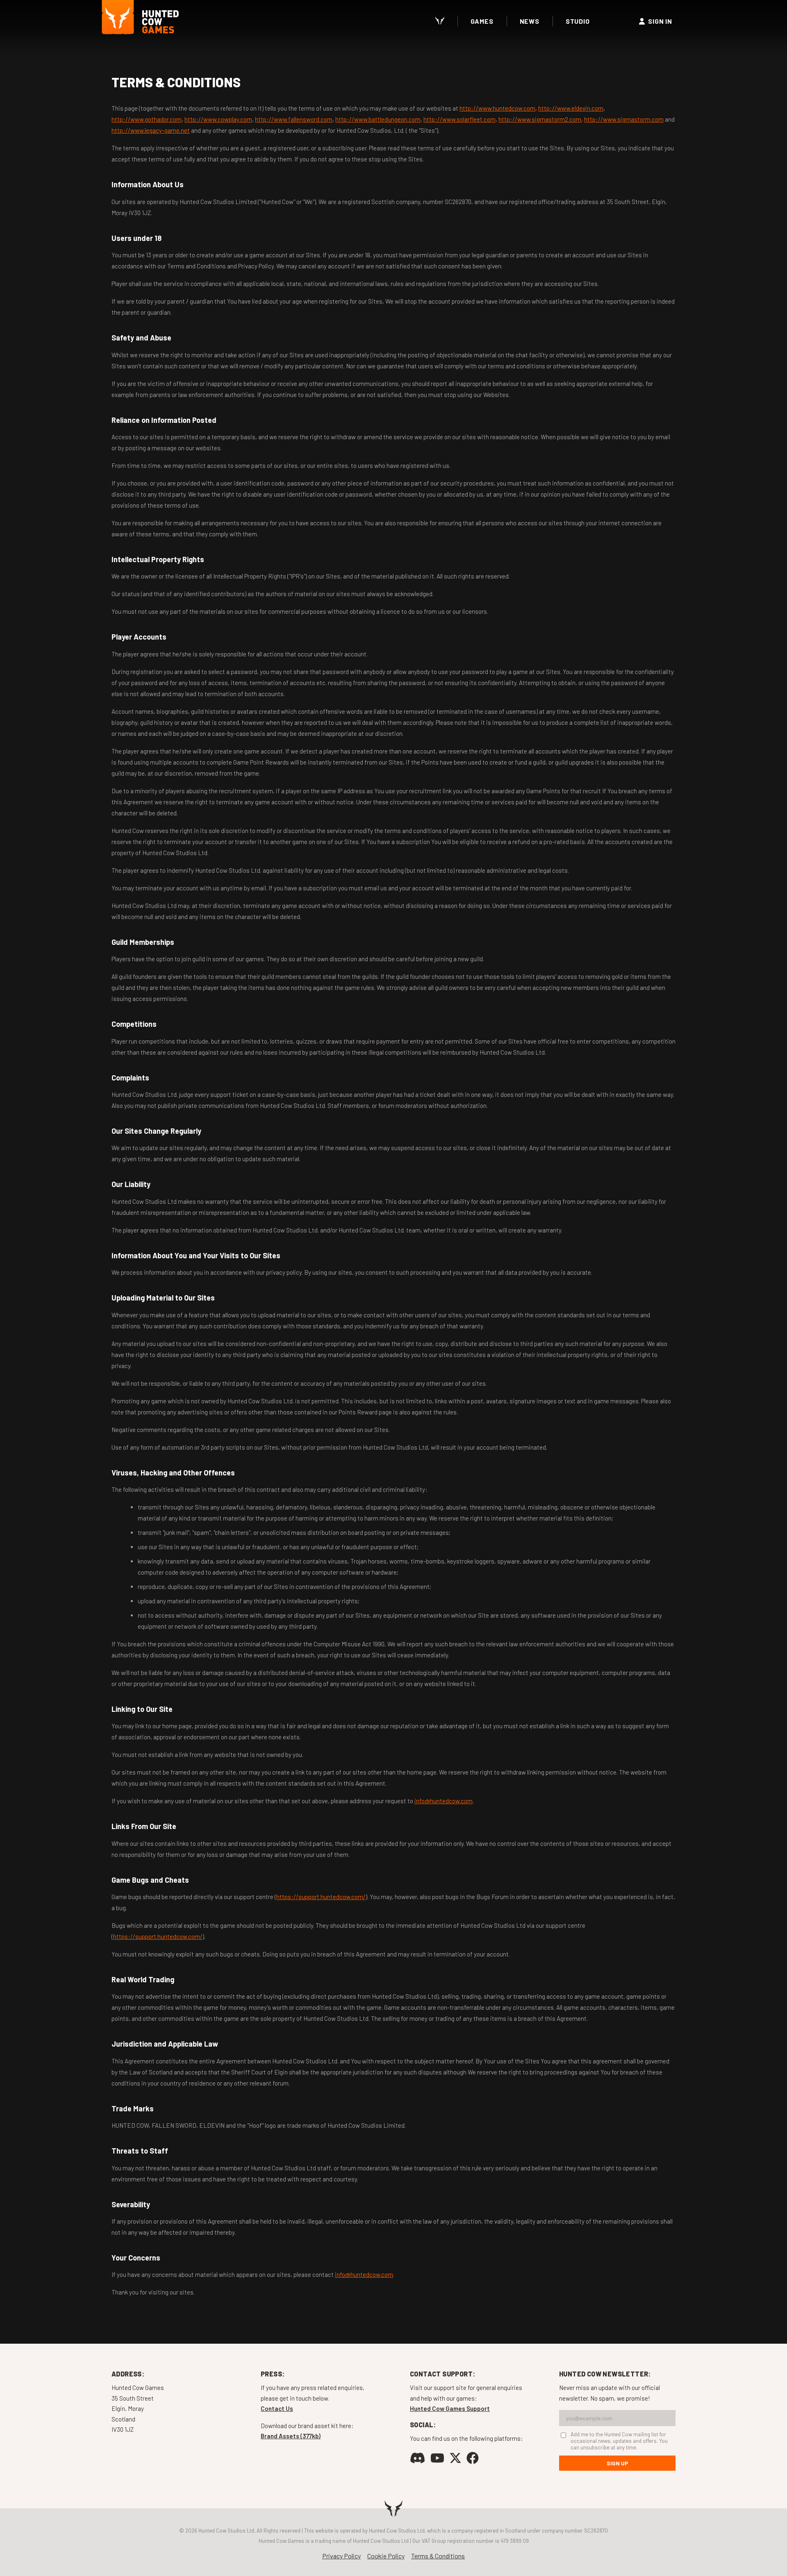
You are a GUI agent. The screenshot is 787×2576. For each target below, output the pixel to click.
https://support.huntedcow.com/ (321, 1897)
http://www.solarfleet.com (459, 119)
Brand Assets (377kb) (291, 2436)
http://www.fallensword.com (294, 119)
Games (482, 21)
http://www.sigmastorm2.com (540, 119)
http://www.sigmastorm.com (624, 119)
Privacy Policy (341, 2556)
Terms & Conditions (438, 2556)
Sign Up (618, 2463)
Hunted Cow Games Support (450, 2408)
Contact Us (277, 2408)
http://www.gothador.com (147, 119)
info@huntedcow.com (444, 1801)
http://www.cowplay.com (218, 119)
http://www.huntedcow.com (497, 108)
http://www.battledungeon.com (378, 119)
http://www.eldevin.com (571, 108)
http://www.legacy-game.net (151, 130)
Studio (578, 21)
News (530, 21)
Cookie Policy (386, 2556)
